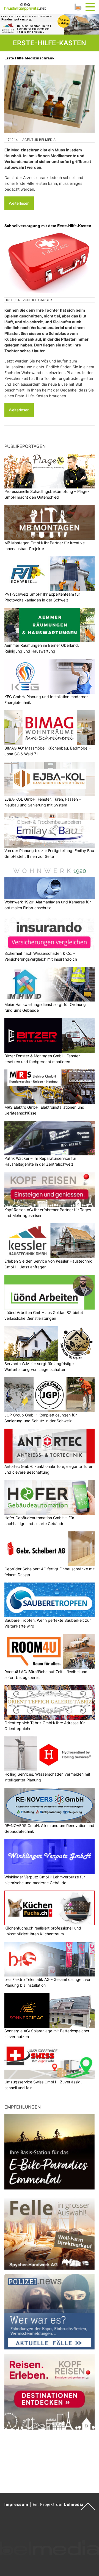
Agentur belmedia (39, 140)
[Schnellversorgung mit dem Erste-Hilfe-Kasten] (50, 263)
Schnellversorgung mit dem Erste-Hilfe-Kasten (48, 226)
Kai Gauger (42, 300)
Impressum (16, 2504)
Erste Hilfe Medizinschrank (29, 58)
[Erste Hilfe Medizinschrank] (50, 99)
